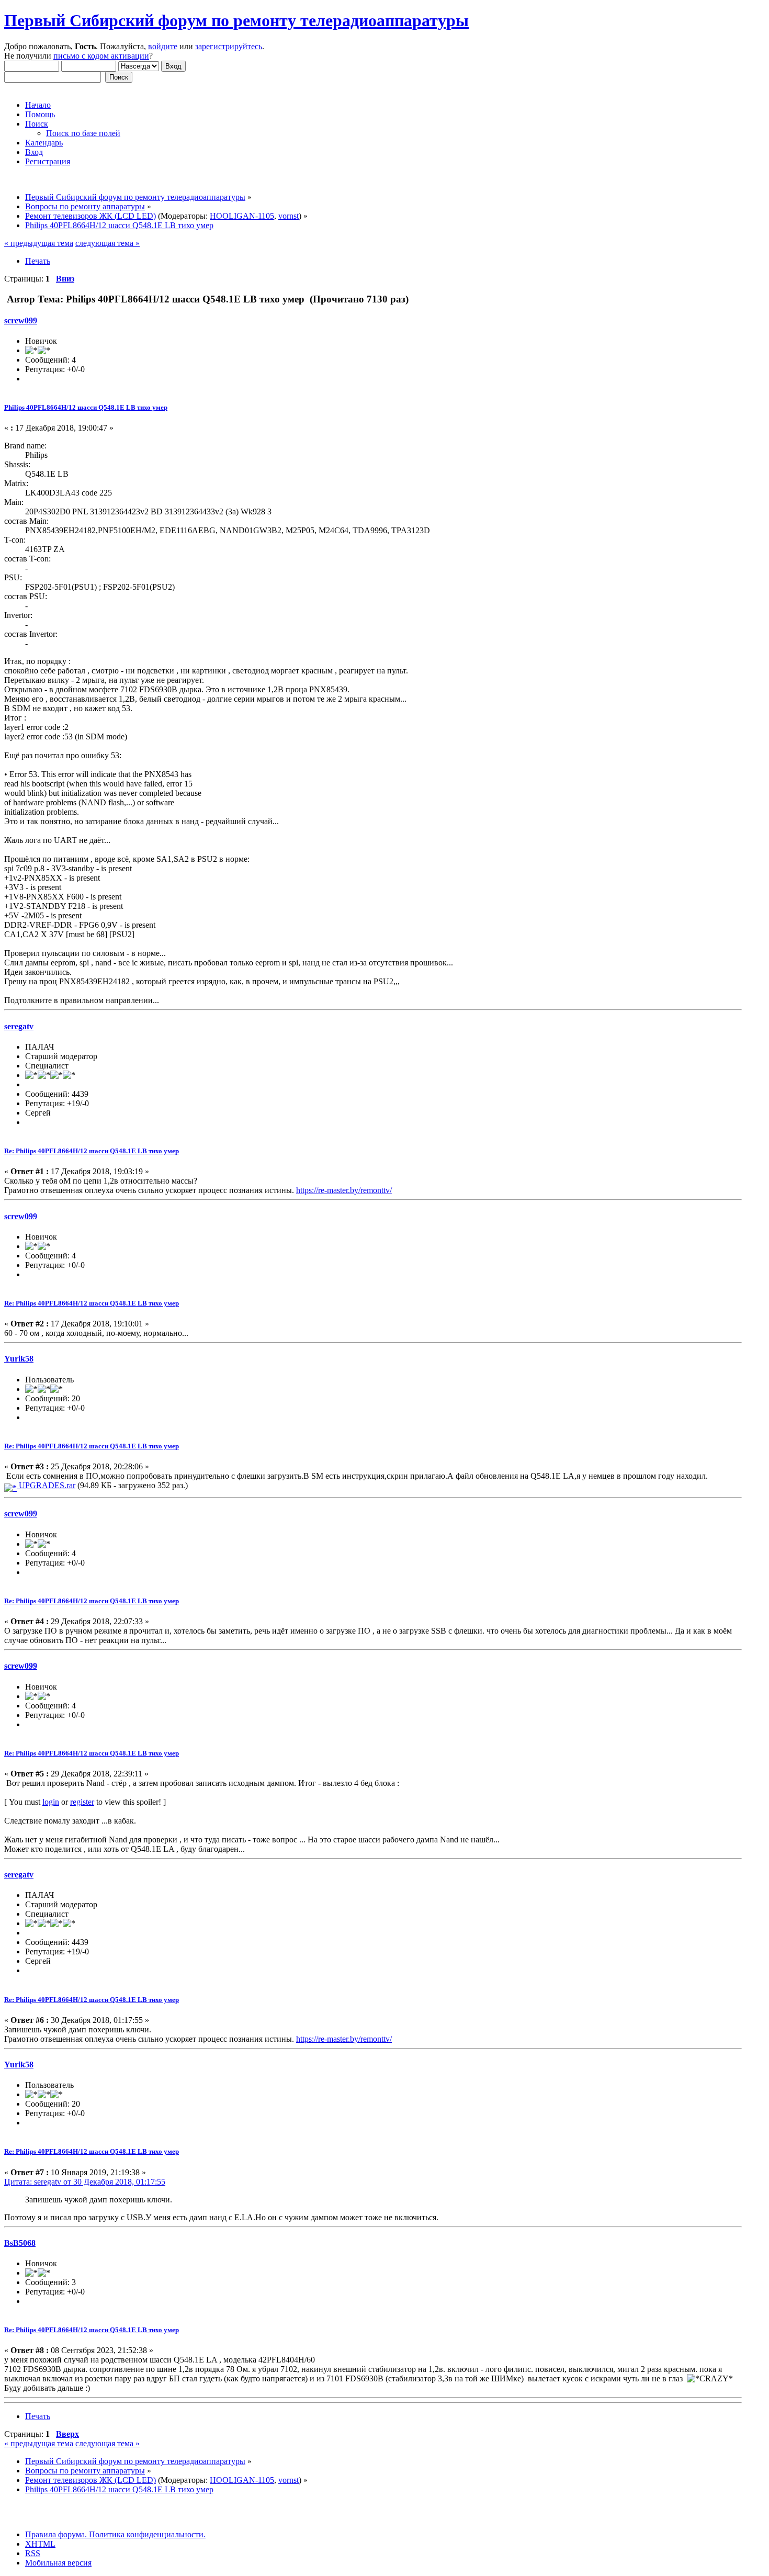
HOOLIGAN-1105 (242, 216)
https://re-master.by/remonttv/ (344, 1190)
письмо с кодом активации (101, 56)
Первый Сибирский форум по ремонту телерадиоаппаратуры (236, 20)
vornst (289, 216)
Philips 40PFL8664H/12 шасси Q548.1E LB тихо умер (86, 407)
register (82, 1802)
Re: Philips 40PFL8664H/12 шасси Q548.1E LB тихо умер (92, 1151)
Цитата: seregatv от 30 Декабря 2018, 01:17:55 (85, 2182)
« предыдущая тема (39, 243)
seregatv (19, 1026)
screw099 (21, 320)
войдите (163, 46)
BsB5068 (20, 2243)
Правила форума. (56, 2534)
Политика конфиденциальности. (146, 2534)
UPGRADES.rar (46, 1485)
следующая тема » (108, 243)
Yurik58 (19, 1359)
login (51, 1802)
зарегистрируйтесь (229, 46)
